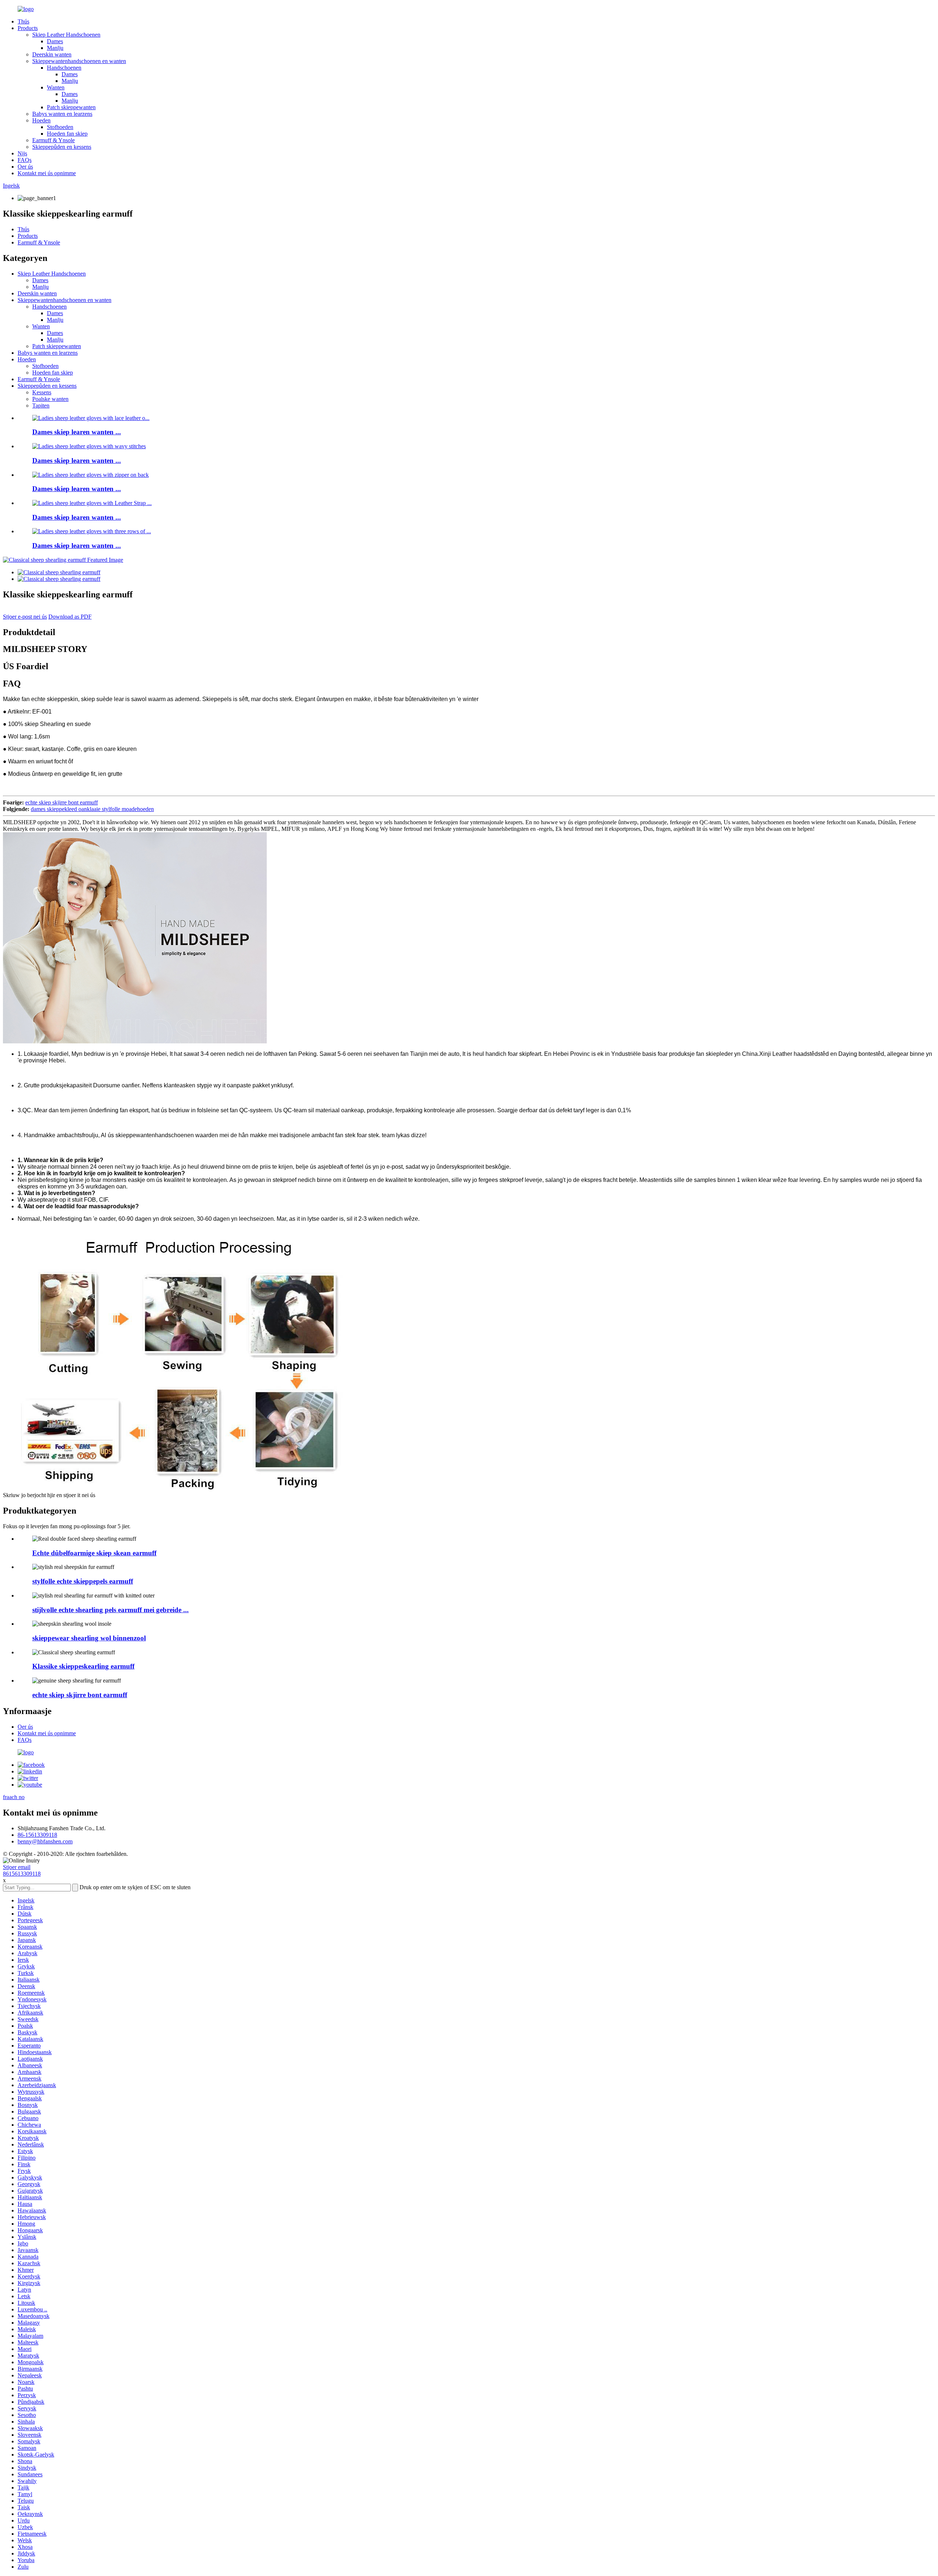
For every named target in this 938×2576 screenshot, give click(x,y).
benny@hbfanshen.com (45, 1841)
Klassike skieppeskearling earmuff (83, 1666)
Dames (55, 41)
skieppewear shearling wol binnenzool (89, 1638)
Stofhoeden (60, 127)
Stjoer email (17, 1867)
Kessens (42, 392)
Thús (23, 21)
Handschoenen (64, 68)
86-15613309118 (37, 1835)
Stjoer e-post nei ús (25, 617)
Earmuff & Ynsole (53, 140)
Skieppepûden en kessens (62, 147)
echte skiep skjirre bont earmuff (62, 802)
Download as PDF (70, 617)
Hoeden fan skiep (67, 134)
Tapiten (41, 406)
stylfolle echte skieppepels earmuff (83, 1581)
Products (28, 28)
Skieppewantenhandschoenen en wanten (79, 61)
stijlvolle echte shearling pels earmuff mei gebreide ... (110, 1610)
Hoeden (41, 120)
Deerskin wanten (52, 54)
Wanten (56, 87)
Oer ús (25, 167)
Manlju (55, 48)
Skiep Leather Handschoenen (66, 35)
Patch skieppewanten (71, 107)
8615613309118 (22, 1874)
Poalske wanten (50, 399)
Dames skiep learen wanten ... (77, 432)
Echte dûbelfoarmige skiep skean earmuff (94, 1553)
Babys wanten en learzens (62, 114)
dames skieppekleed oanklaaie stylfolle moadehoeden (92, 809)
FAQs (25, 160)
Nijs (22, 153)
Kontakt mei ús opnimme (47, 173)
